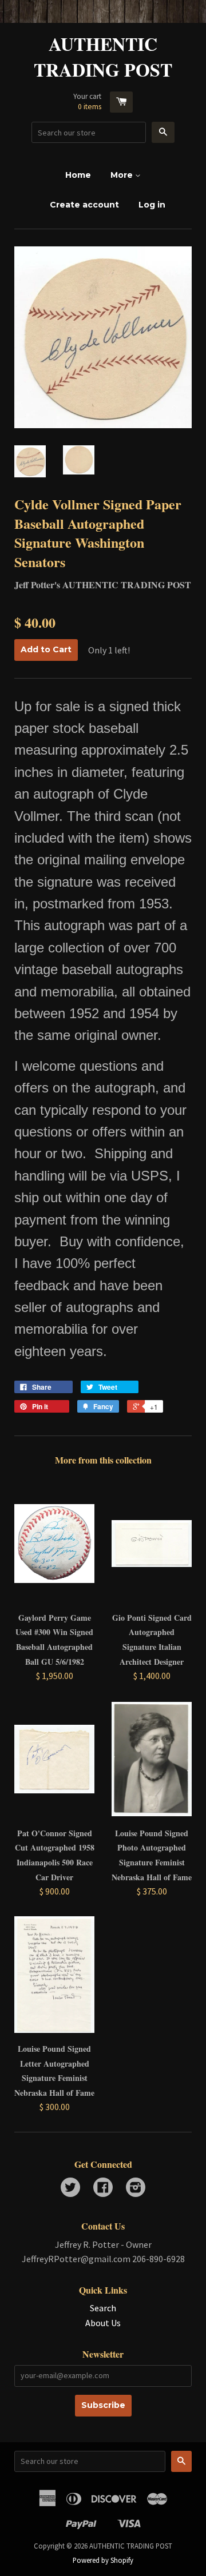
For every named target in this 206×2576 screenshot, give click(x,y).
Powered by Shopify (103, 2560)
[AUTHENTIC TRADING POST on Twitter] (70, 2188)
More (123, 175)
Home (78, 175)
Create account (84, 205)
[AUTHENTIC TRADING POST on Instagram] (136, 2188)
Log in (152, 205)
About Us (103, 2323)
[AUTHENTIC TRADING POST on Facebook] (103, 2188)
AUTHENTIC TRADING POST (103, 57)
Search (103, 2308)
